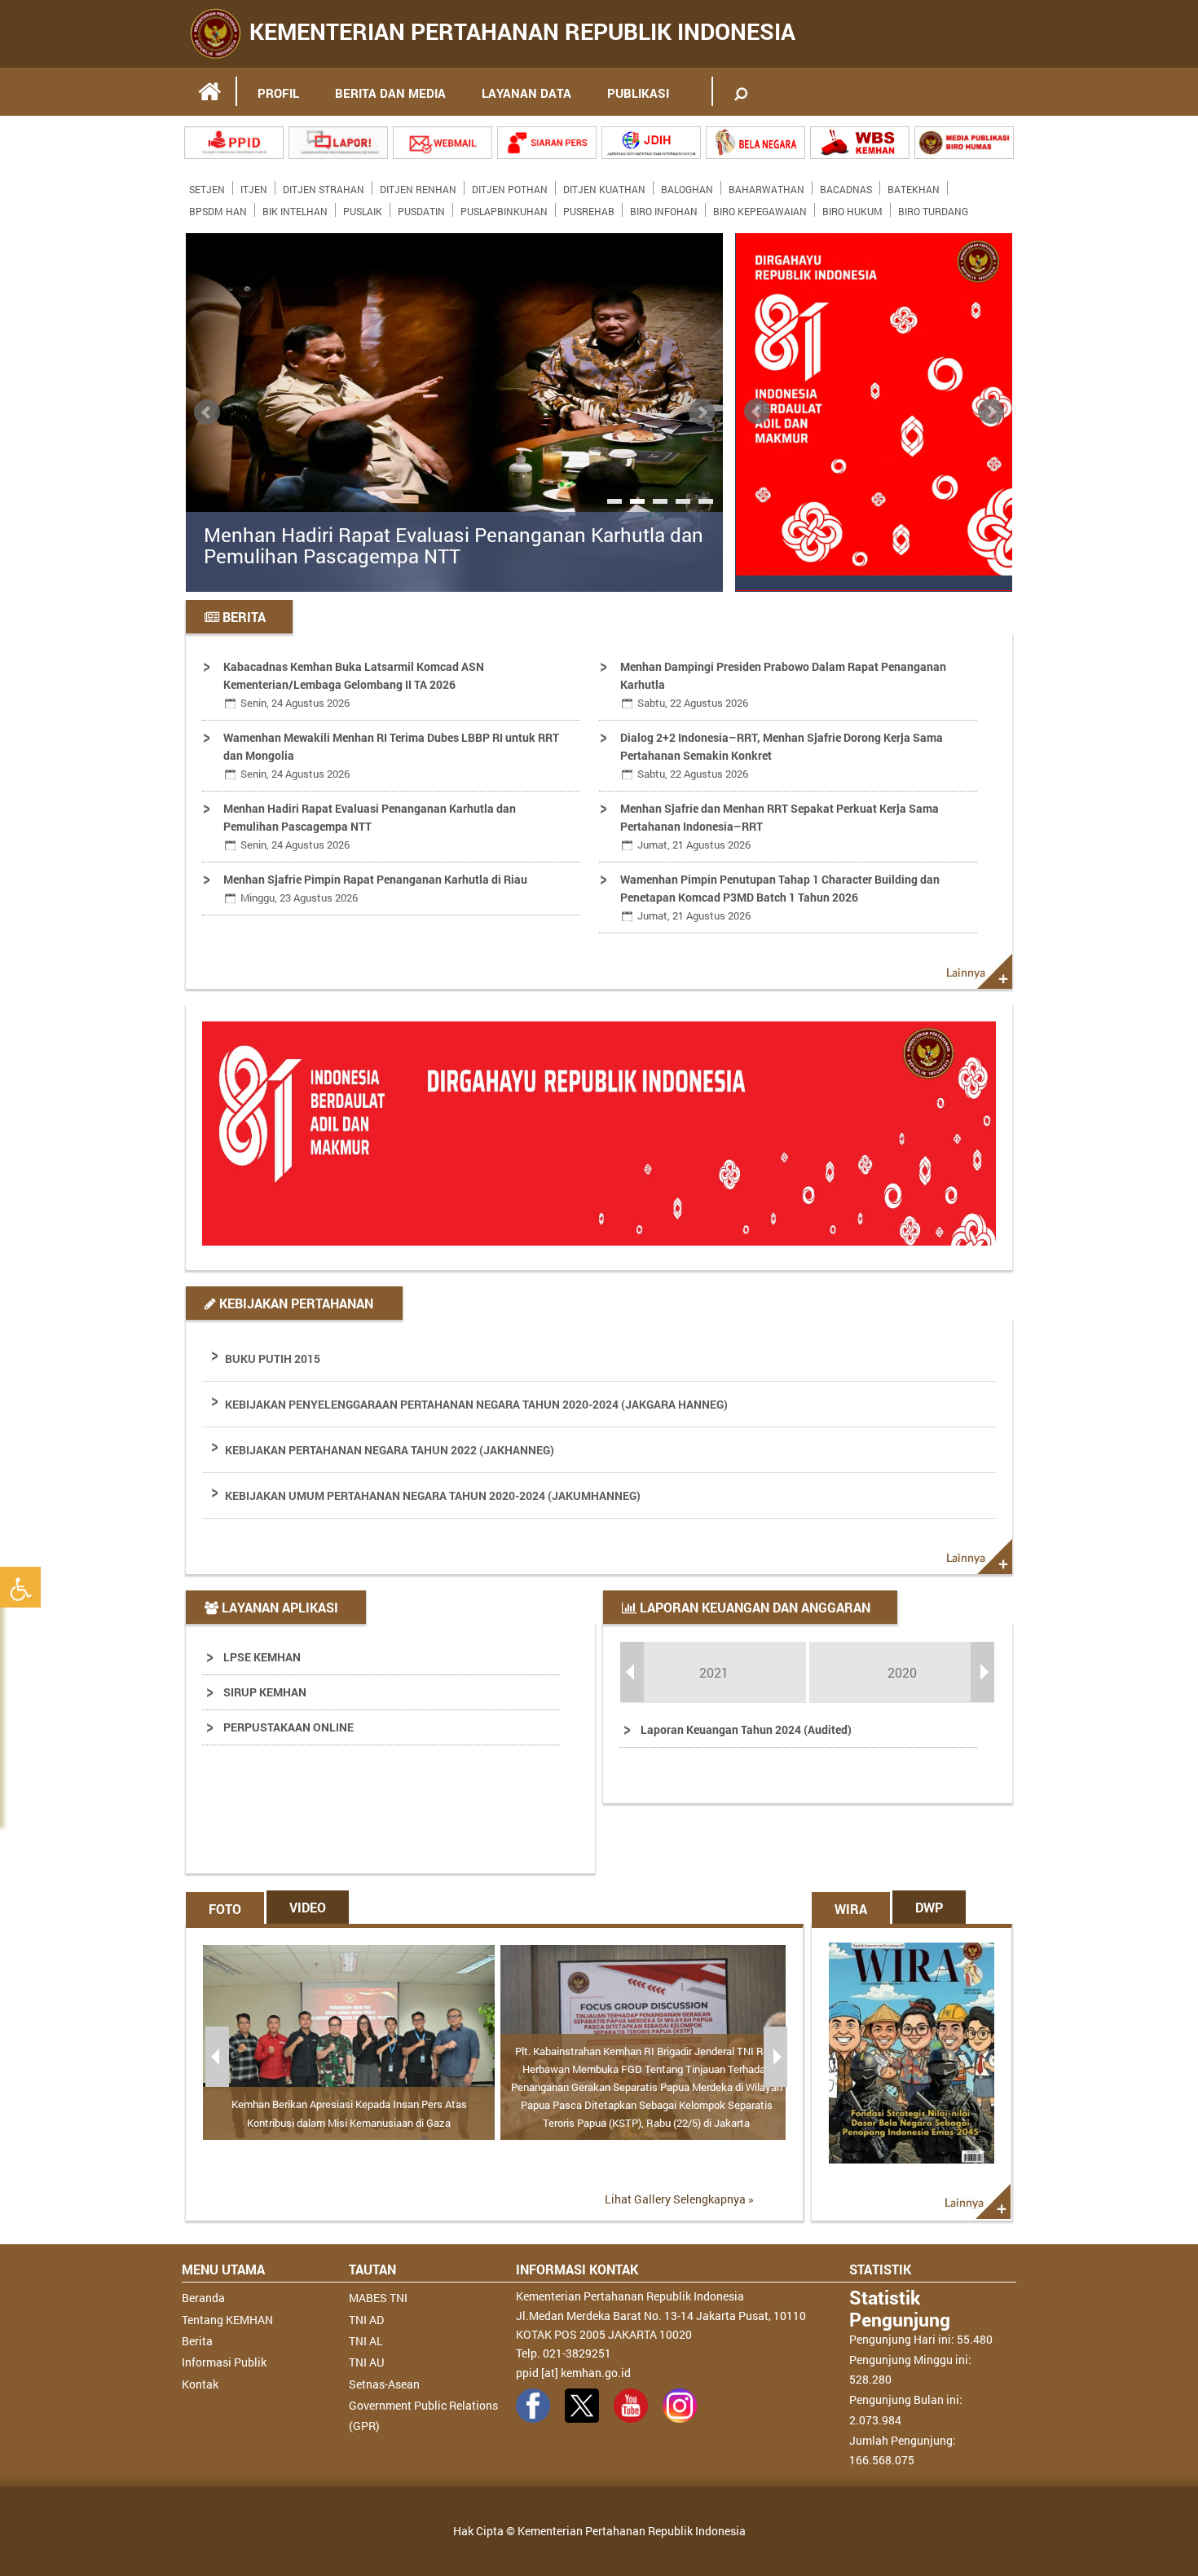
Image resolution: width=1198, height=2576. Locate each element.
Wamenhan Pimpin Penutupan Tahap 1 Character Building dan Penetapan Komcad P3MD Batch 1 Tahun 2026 (780, 897)
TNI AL (366, 2341)
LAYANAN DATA (526, 93)
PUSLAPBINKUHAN (504, 208)
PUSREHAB (589, 208)
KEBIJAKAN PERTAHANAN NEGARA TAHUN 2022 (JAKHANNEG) (390, 1450)
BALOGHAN (687, 186)
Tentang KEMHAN (227, 2320)
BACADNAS (846, 186)
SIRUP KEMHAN (265, 1692)
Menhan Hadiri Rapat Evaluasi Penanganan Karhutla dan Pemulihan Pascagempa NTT (454, 546)
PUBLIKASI (638, 93)
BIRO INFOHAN (664, 208)
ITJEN (254, 186)
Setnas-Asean (384, 2384)
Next (702, 412)
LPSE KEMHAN (262, 1657)
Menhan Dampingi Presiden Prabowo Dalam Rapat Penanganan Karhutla (783, 684)
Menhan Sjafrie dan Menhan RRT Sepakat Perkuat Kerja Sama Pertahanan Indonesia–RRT (780, 826)
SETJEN (207, 186)
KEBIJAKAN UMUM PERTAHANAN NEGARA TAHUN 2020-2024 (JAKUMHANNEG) (433, 1495)
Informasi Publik (224, 2362)
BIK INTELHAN (295, 208)
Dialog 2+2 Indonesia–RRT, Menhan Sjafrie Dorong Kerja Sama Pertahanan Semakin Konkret (782, 755)
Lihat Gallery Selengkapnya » (679, 2199)
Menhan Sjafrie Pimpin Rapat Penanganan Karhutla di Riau (375, 888)
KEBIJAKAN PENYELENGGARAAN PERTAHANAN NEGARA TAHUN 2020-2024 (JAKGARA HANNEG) (476, 1404)
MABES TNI (378, 2298)
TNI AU (366, 2362)
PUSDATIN (421, 208)
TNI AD (366, 2320)
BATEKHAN (914, 186)
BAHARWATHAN (766, 186)
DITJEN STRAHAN (324, 186)
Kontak (200, 2384)
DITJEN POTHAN (510, 186)
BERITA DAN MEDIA (390, 93)
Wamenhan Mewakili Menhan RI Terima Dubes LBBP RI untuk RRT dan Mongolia (391, 755)
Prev (207, 412)
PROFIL (278, 93)
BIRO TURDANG (933, 208)
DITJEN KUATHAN (604, 186)
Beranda (203, 2298)
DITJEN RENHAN (418, 186)
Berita (197, 2341)
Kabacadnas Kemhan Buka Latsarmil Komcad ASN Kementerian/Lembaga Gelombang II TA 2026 (354, 684)
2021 (714, 1672)
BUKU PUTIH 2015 (273, 1359)
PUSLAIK (363, 208)
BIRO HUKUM (852, 208)
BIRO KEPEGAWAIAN (760, 208)
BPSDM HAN (218, 208)
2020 (902, 1672)
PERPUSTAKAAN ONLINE (288, 1727)
